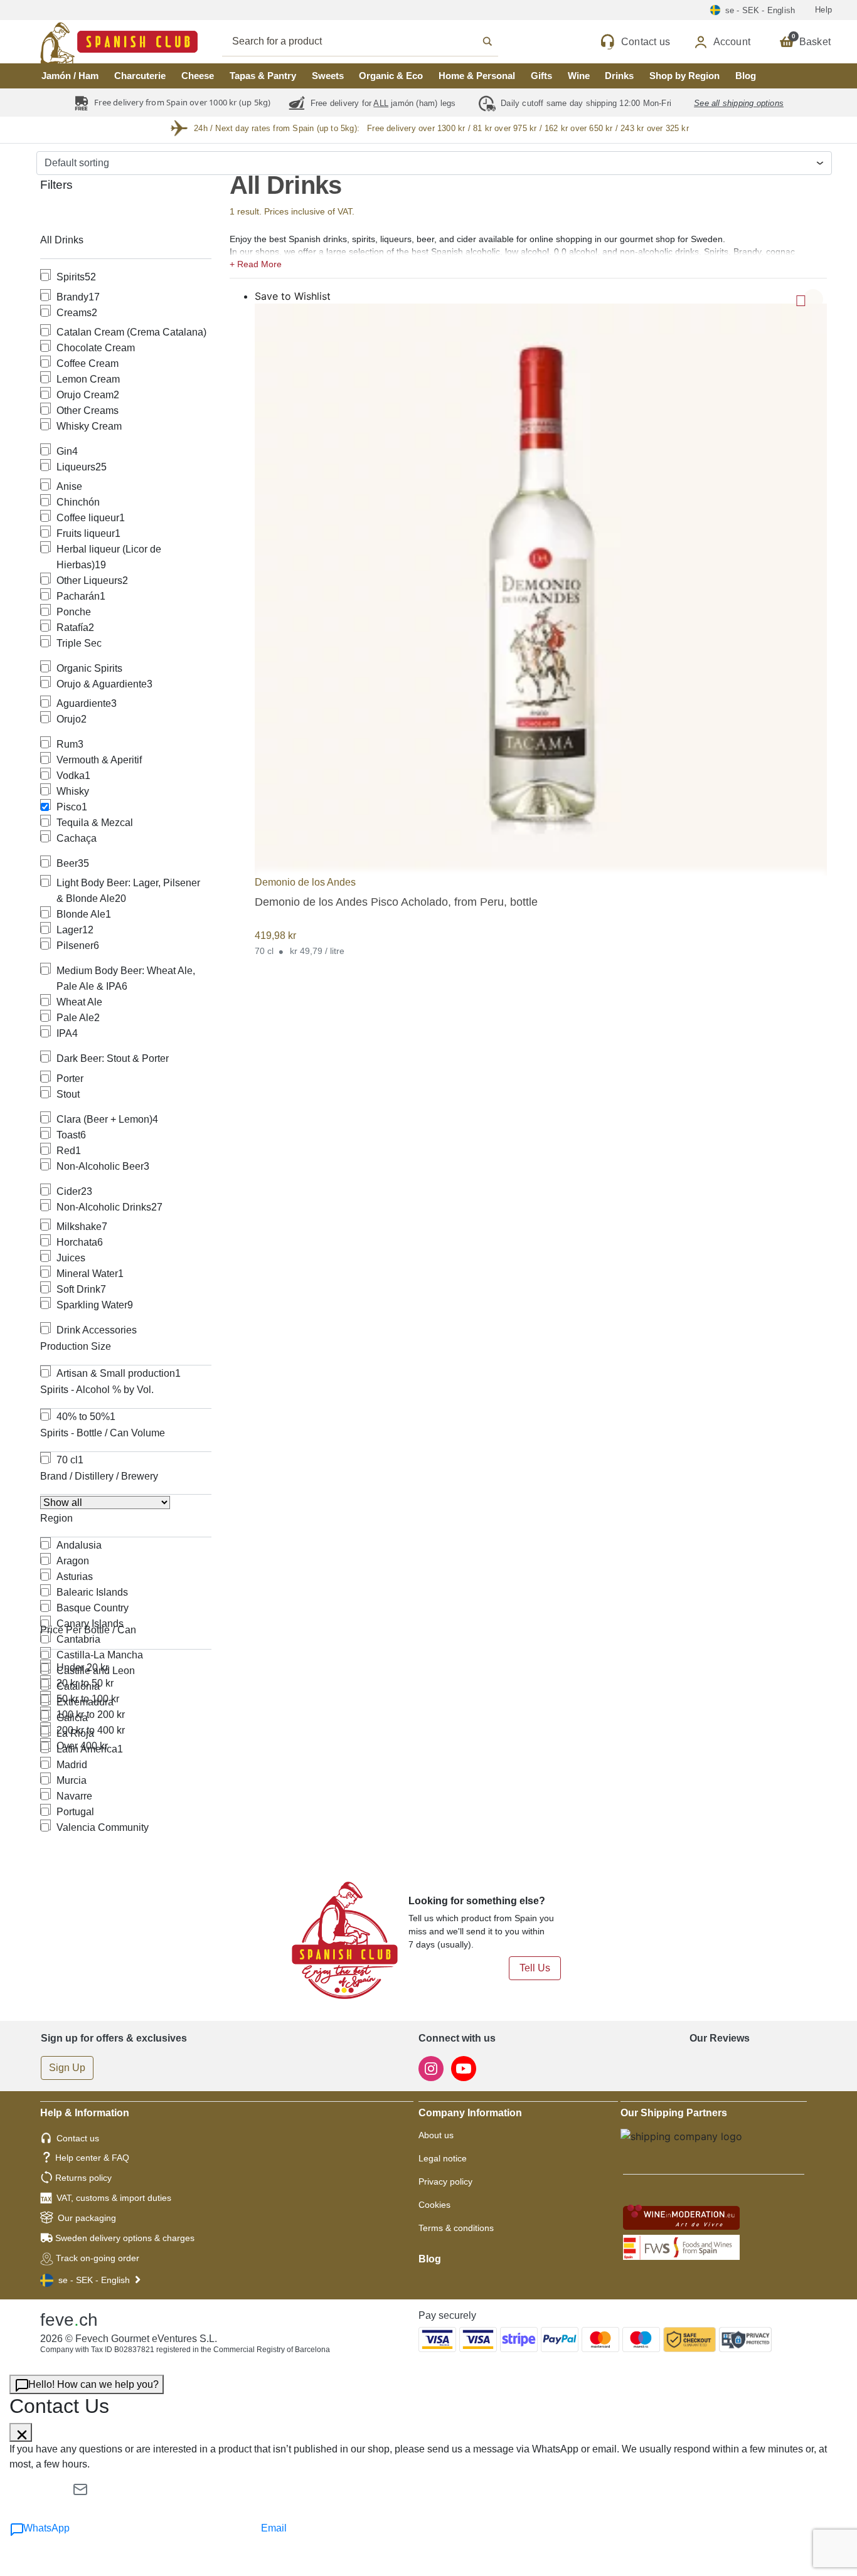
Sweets (328, 76)
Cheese (198, 76)
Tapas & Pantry (263, 76)
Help (823, 10)
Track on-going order (98, 2258)
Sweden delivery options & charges (125, 2238)
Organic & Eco (391, 76)
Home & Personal (477, 76)
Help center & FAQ (92, 2158)
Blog (746, 76)
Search (374, 41)
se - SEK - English (94, 2280)
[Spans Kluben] (75, 42)
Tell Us (535, 1968)
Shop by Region (684, 76)
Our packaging (87, 2218)
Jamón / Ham (70, 76)
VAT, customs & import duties (114, 2198)
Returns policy (83, 2178)
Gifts (541, 76)
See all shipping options (739, 103)
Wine (579, 76)
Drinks (619, 76)
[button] (529, 263)
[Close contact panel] (21, 2432)
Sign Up (67, 2068)
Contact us (78, 2138)
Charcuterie (140, 76)
